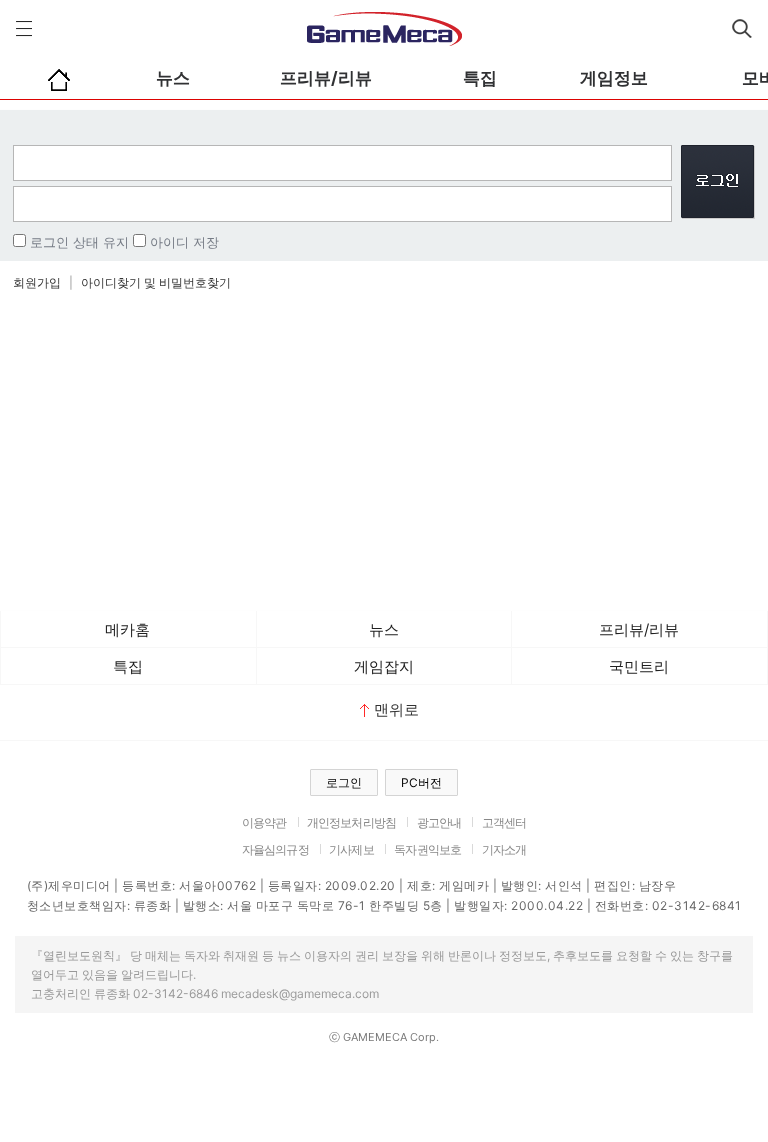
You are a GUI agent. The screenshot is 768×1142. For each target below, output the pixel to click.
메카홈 (127, 629)
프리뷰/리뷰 (326, 78)
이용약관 (264, 822)
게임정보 (614, 78)
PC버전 (421, 782)
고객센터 (504, 822)
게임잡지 (384, 666)
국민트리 (639, 666)
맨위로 (396, 709)
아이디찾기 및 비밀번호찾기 (156, 282)
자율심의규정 (275, 849)
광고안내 (439, 822)
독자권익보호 (427, 849)
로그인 (344, 782)
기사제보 (351, 849)
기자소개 (504, 849)
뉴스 (173, 78)
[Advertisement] (384, 451)
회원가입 (37, 282)
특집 (480, 78)
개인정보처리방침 (351, 822)
